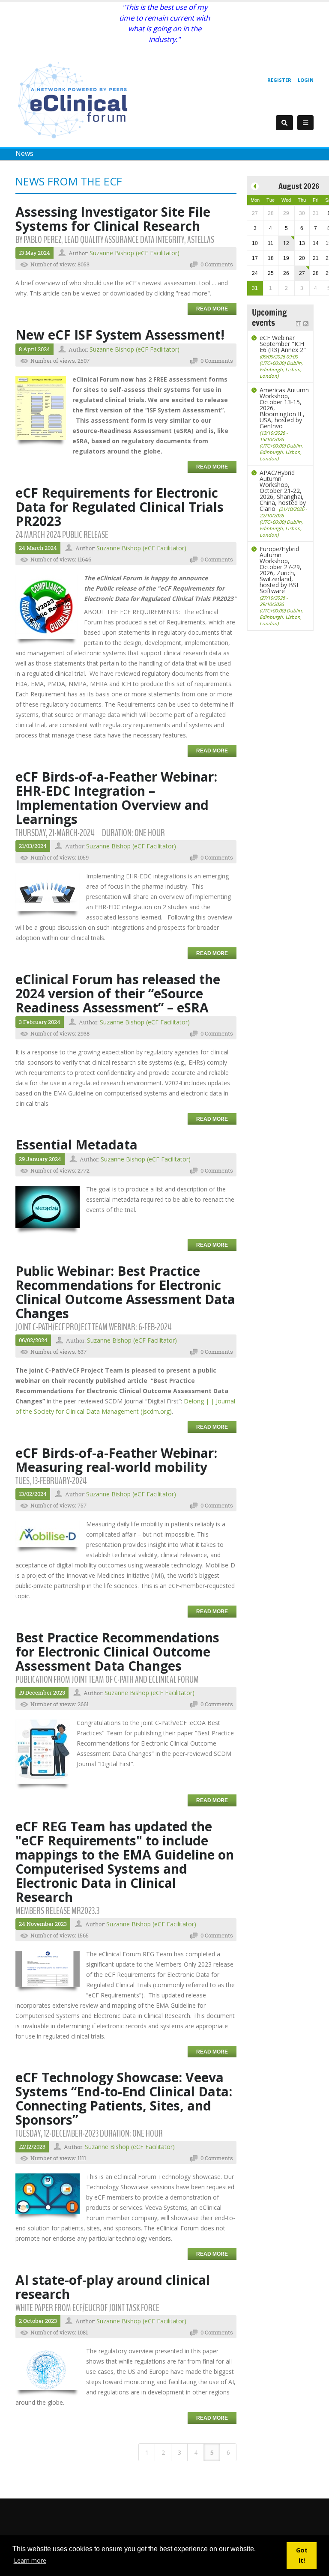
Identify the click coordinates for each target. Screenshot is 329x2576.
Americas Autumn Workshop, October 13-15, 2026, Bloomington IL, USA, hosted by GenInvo (284, 424)
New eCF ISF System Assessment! (120, 335)
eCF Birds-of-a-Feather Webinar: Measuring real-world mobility (118, 1460)
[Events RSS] (306, 323)
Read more (212, 309)
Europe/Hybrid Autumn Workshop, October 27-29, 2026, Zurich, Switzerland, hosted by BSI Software (281, 586)
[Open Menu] (305, 123)
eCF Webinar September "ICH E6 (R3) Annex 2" (283, 356)
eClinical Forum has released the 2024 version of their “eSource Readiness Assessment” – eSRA (118, 993)
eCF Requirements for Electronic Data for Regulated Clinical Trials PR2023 (120, 507)
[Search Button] (284, 123)
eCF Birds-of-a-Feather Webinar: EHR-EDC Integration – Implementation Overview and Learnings (118, 798)
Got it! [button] (302, 2555)
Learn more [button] (30, 2560)
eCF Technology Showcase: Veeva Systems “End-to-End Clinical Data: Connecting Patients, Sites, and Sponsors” (124, 2098)
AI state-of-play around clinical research (113, 2287)
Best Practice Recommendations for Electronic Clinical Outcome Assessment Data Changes (117, 1652)
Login (306, 80)
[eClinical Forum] (75, 100)
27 (302, 273)
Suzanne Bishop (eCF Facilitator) (135, 253)
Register (279, 80)
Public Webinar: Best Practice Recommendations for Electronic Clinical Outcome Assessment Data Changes (125, 1292)
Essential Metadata (76, 1145)
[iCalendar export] (299, 323)
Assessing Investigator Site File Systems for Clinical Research (113, 219)
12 (286, 243)
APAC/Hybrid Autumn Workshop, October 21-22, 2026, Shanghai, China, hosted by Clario (283, 503)
